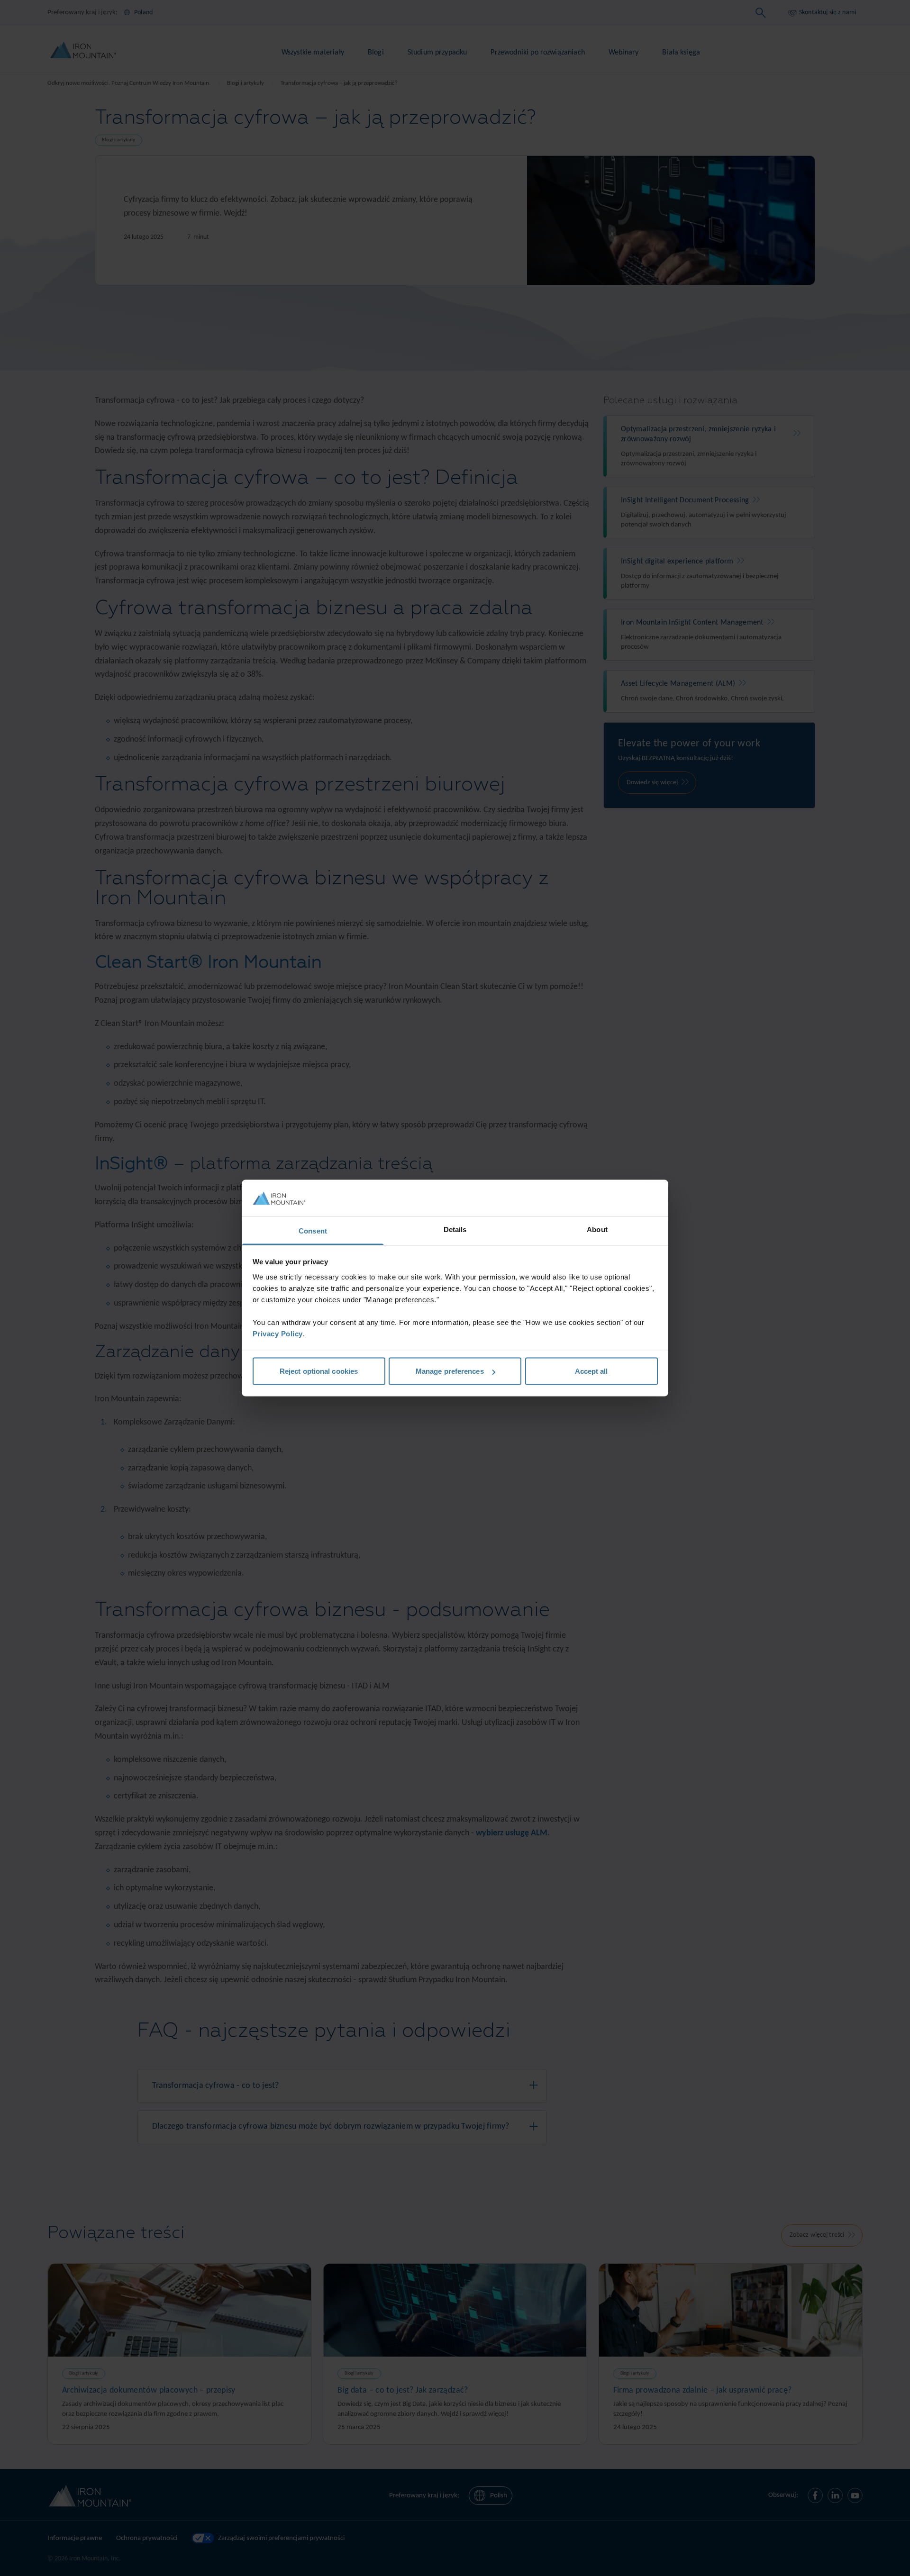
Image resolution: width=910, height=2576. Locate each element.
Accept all (591, 1371)
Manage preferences (450, 1371)
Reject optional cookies (319, 1371)
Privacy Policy (278, 1333)
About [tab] (597, 1229)
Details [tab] (455, 1229)
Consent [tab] (313, 1230)
